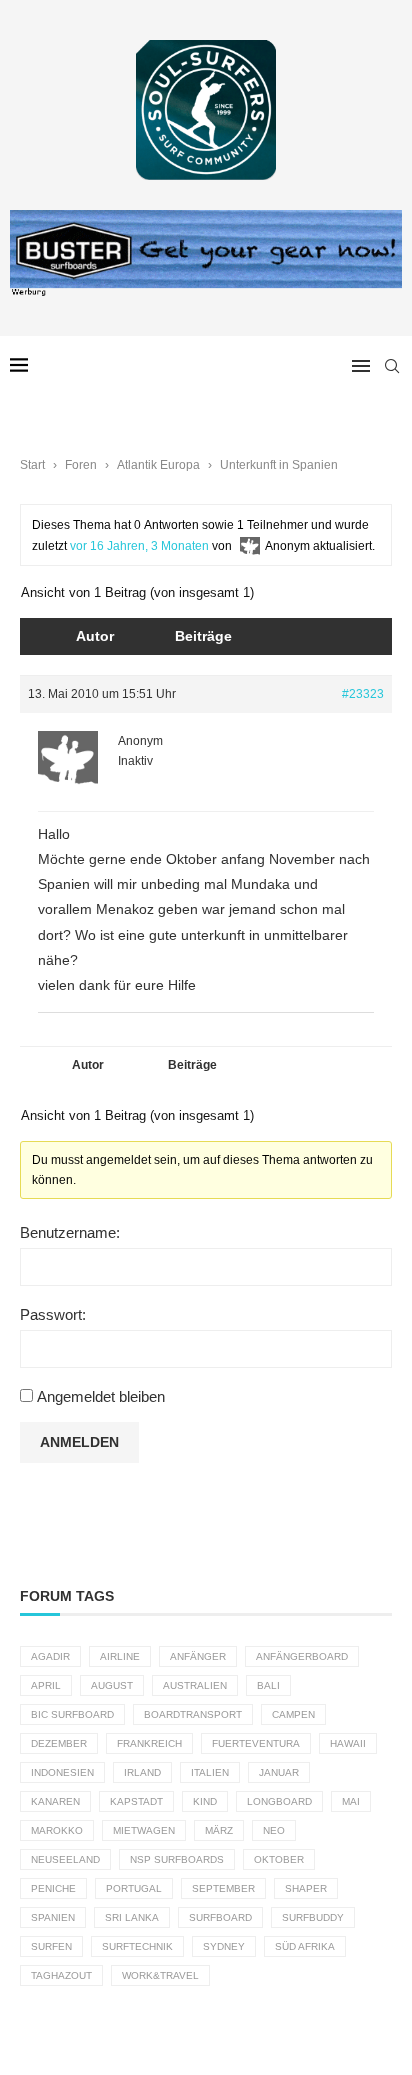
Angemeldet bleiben (101, 1396)
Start (32, 465)
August (112, 1685)
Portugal (134, 1888)
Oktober (279, 1859)
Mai (351, 1801)
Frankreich (149, 1743)
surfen (51, 1946)
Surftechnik (137, 1946)
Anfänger (198, 1656)
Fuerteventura (256, 1743)
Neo (274, 1830)
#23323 (363, 694)
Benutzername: (70, 1232)
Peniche (53, 1888)
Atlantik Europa (158, 465)
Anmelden (79, 1442)
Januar (279, 1772)
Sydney (224, 1946)
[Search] (392, 366)
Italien (210, 1772)
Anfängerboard (302, 1656)
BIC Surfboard (72, 1714)
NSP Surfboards (177, 1859)
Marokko (57, 1830)
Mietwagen (144, 1830)
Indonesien (62, 1772)
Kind (205, 1801)
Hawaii (348, 1743)
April (46, 1685)
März (219, 1830)
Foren (81, 465)
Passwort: (53, 1314)
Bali (268, 1685)
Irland (142, 1772)
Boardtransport (193, 1714)
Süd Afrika (305, 1946)
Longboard (279, 1801)
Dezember (59, 1743)
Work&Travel (160, 1975)
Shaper (306, 1888)
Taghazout (61, 1975)
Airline (120, 1656)
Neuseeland (65, 1859)
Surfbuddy (313, 1917)
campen (293, 1714)
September (223, 1888)
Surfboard (220, 1917)
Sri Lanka (132, 1917)
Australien (195, 1685)
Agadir (50, 1656)
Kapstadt (136, 1801)
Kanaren (55, 1801)
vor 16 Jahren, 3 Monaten (139, 546)
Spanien (53, 1917)
